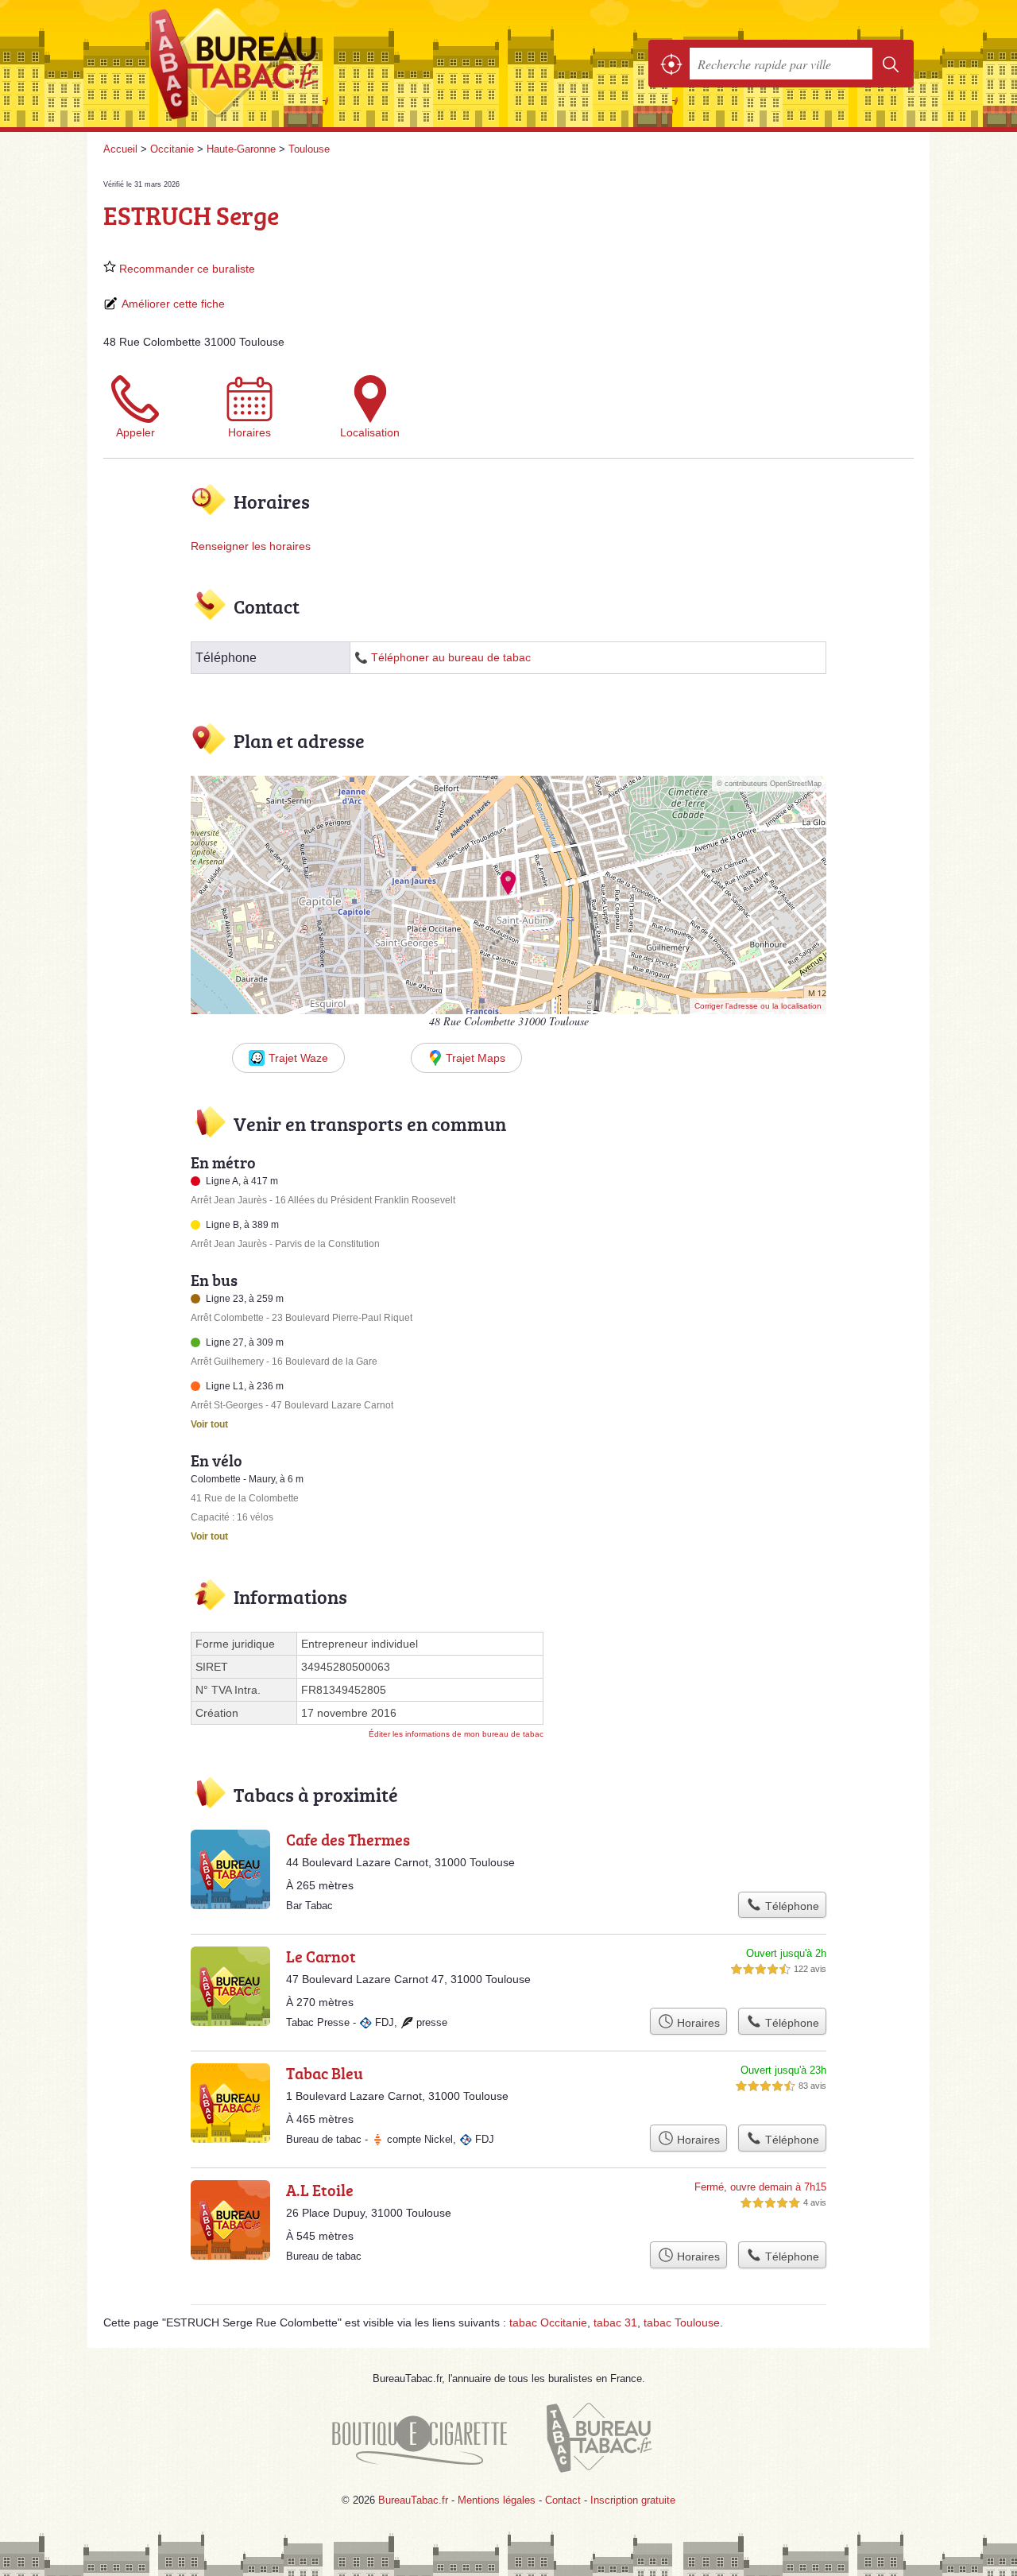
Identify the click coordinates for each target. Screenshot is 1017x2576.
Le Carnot (321, 1956)
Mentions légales (497, 2500)
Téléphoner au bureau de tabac (451, 658)
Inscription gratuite (633, 2500)
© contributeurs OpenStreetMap (769, 784)
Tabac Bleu (325, 2073)
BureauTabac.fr (278, 64)
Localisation (370, 432)
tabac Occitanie (548, 2322)
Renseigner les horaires (251, 546)
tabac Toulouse (682, 2322)
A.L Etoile (320, 2190)
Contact (563, 2500)
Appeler (135, 432)
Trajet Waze (298, 1058)
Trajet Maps (476, 1058)
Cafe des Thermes (348, 1839)
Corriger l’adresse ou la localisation (758, 1006)
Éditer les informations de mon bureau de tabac (456, 1734)
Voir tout (209, 1424)
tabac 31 (615, 2322)
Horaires (249, 432)
